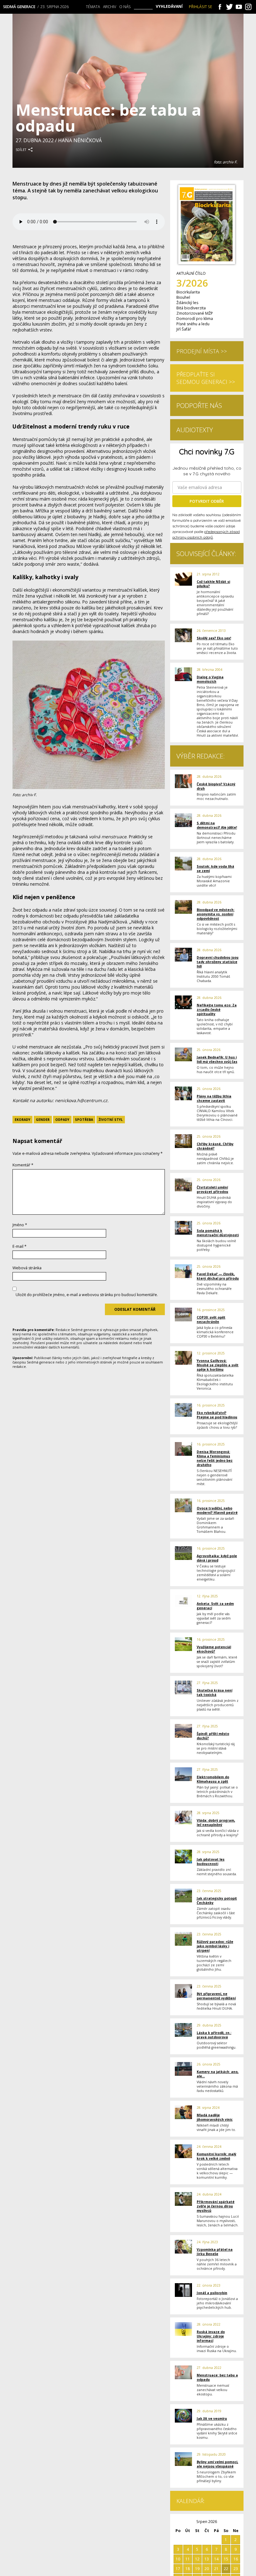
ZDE (97, 371)
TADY (209, 371)
